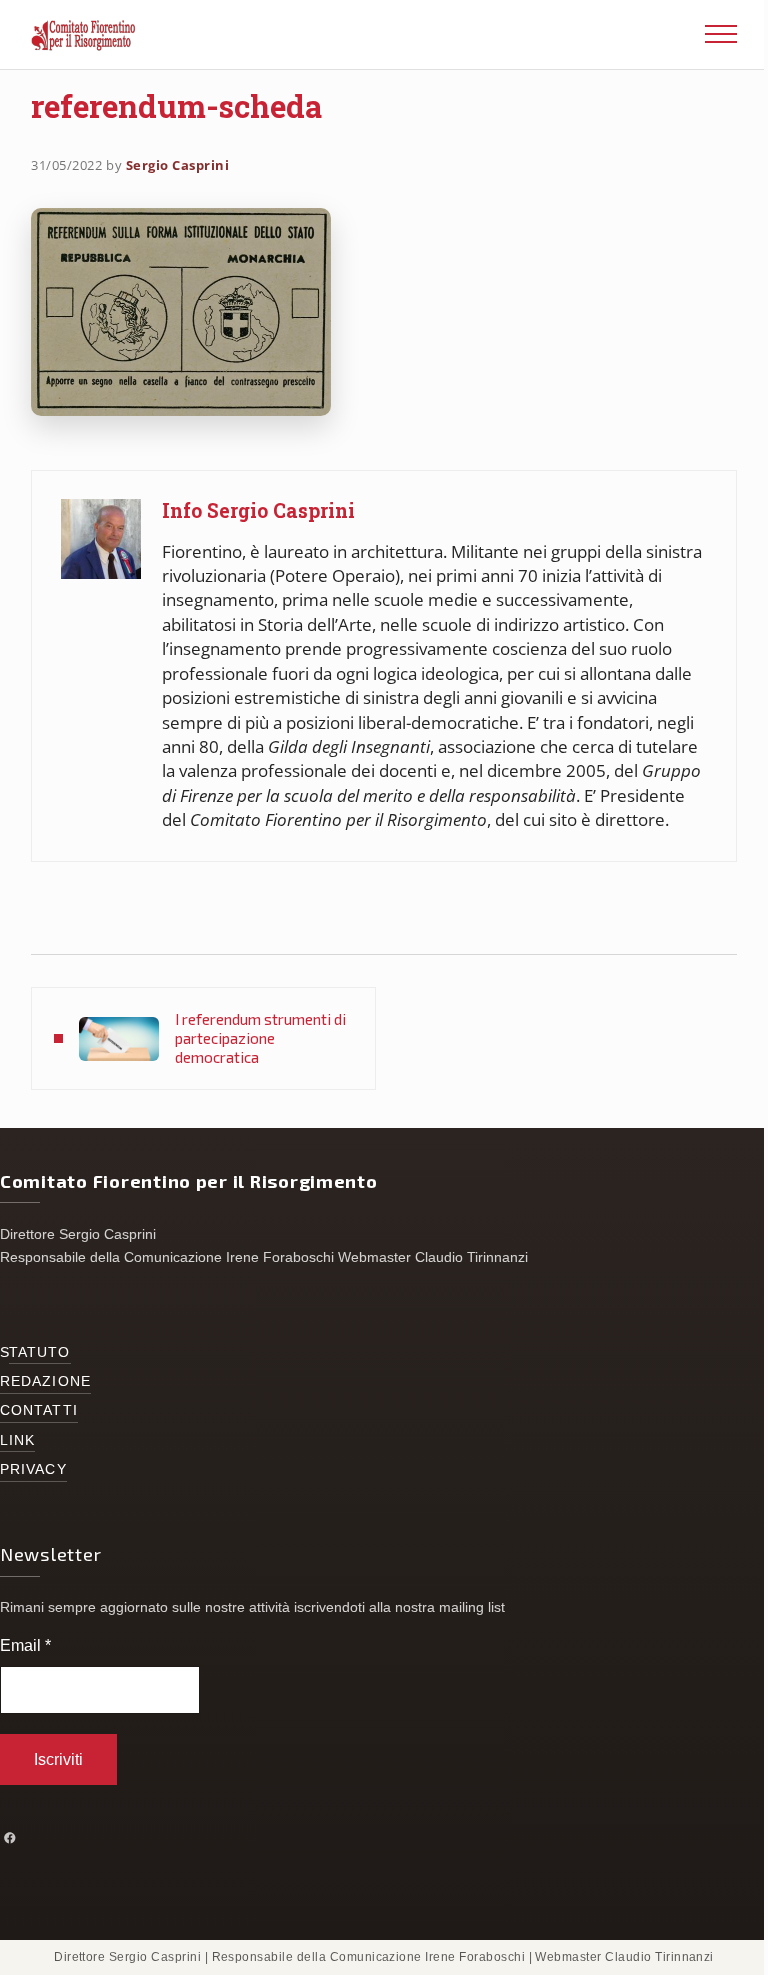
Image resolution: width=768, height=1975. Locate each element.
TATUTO (40, 1352)
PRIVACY (33, 1469)
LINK (17, 1440)
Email (25, 1645)
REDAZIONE (45, 1381)
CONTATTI (39, 1410)
